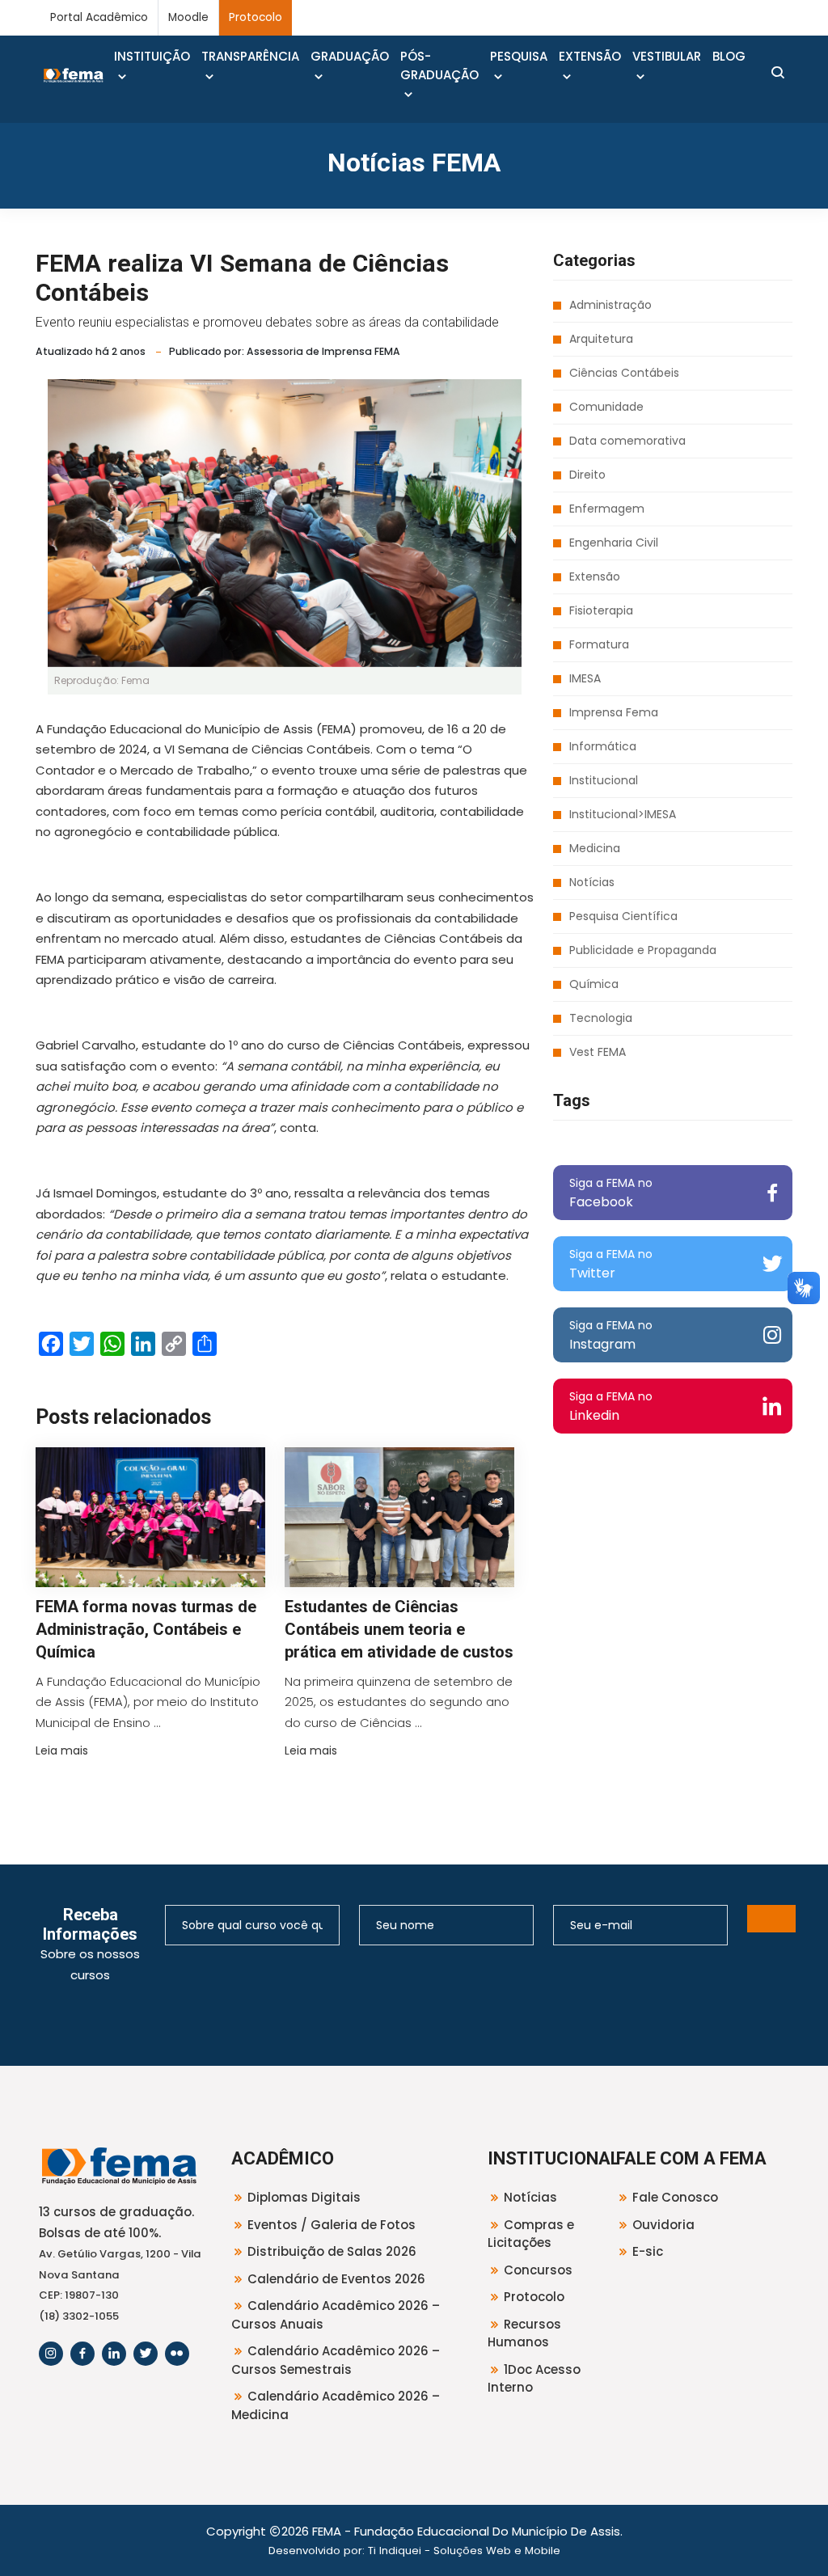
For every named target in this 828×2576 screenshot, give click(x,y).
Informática (603, 746)
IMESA (585, 678)
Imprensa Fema (614, 712)
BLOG (729, 56)
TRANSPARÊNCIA (250, 56)
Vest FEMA (598, 1052)
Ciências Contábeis (624, 373)
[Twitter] (146, 2354)
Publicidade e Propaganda (643, 950)
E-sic (648, 2251)
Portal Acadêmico (99, 17)
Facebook (611, 1193)
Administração (610, 305)
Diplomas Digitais (304, 2197)
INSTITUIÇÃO (152, 56)
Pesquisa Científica (623, 916)
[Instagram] (51, 2354)
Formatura (599, 644)
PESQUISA (519, 56)
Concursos (538, 2270)
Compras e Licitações (531, 2234)
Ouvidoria (663, 2225)
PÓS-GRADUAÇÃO (439, 65)
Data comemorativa (627, 441)
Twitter (611, 1264)
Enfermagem (607, 509)
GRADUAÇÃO (350, 56)
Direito (587, 475)
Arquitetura (601, 339)
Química (594, 984)
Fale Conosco (675, 2197)
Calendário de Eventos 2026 (336, 2279)
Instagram (611, 1335)
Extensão (595, 576)
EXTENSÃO (590, 56)
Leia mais (62, 1750)
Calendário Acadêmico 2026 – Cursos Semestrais (336, 2360)
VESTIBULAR (667, 56)
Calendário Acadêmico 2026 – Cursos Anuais (336, 2315)
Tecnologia (601, 1018)
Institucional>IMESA (623, 814)
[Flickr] (177, 2354)
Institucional (604, 780)
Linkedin (611, 1406)
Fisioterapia (601, 610)
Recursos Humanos (524, 2333)
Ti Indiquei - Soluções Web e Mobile (464, 2551)
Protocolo (256, 17)
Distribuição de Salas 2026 (332, 2251)
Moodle (188, 17)
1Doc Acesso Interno (534, 2379)
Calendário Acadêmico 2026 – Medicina (336, 2405)
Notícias (592, 882)
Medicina (595, 848)
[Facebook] (82, 2354)
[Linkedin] (114, 2354)
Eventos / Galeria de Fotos (332, 2225)
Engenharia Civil (614, 543)
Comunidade (606, 407)
